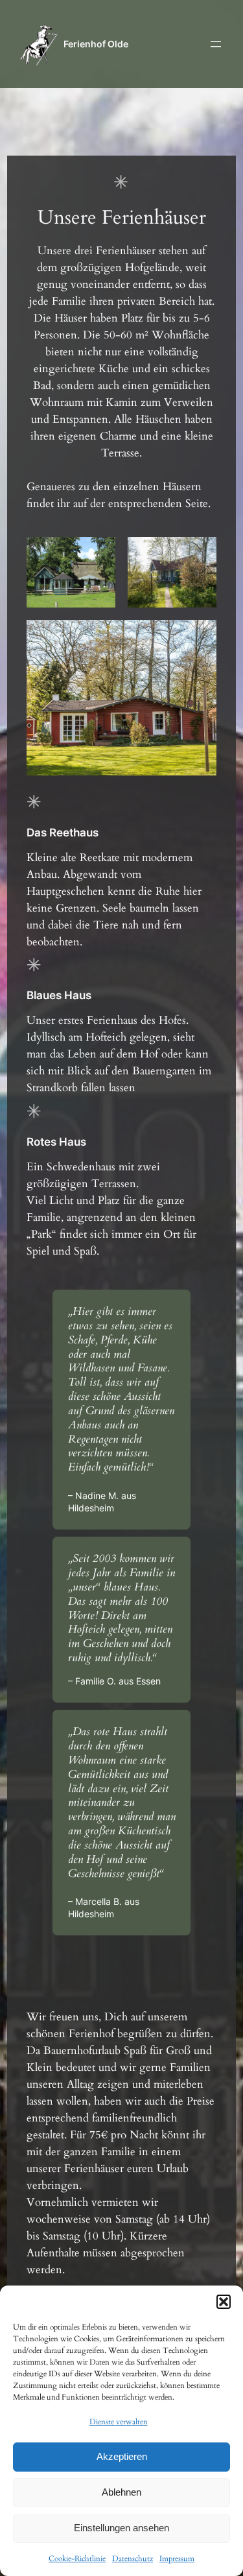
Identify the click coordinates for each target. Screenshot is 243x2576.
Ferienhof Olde (96, 44)
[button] (224, 2302)
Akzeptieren (122, 2456)
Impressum (177, 2558)
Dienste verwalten (119, 2422)
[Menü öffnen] (216, 44)
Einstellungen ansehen (121, 2528)
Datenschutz (133, 2558)
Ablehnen (121, 2492)
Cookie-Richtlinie (77, 2558)
